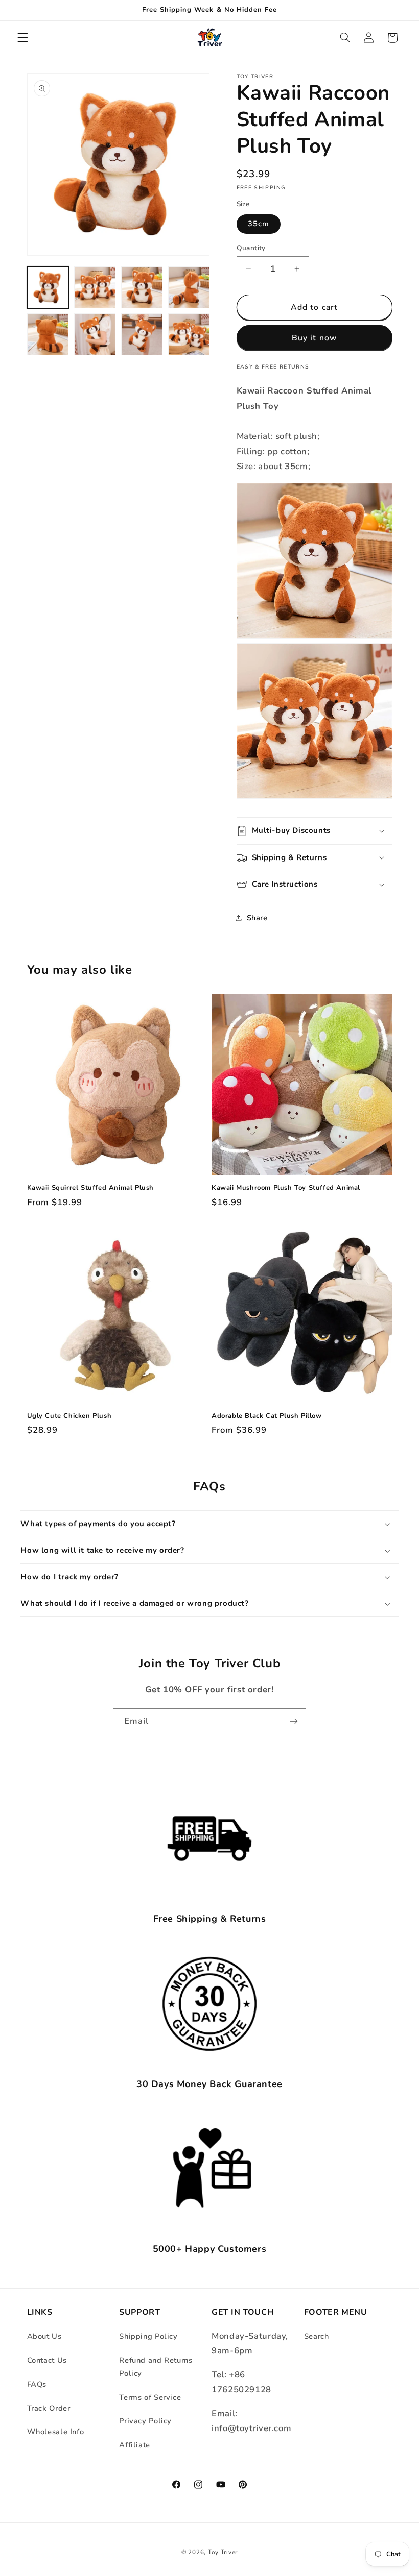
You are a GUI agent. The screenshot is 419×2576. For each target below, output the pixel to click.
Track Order (49, 2408)
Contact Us (47, 2360)
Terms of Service (150, 2397)
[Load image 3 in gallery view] (142, 287)
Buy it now (314, 338)
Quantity (251, 248)
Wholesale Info (56, 2432)
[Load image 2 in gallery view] (95, 287)
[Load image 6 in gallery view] (95, 334)
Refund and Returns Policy (156, 2367)
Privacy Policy (145, 2421)
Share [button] (257, 918)
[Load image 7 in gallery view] (142, 334)
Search (317, 2336)
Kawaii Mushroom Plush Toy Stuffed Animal (286, 1188)
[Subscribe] (294, 1721)
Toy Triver (223, 2552)
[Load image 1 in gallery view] (48, 287)
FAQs (37, 2384)
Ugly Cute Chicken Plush (69, 1416)
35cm (259, 224)
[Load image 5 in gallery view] (48, 334)
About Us (44, 2336)
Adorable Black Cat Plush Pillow (267, 1416)
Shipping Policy (148, 2336)
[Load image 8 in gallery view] (189, 334)
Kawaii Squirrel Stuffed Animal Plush (91, 1188)
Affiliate (135, 2445)
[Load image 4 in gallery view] (189, 287)
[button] (22, 38)
